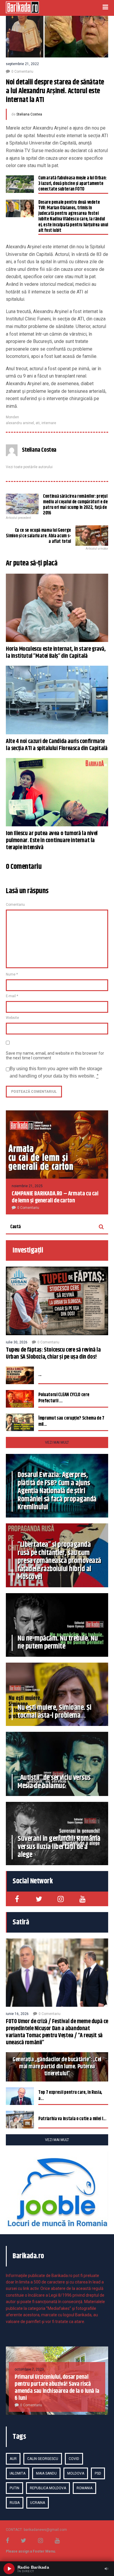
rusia (15, 2503)
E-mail (12, 996)
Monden (12, 417)
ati (38, 423)
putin (14, 2488)
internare (49, 423)
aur (13, 2459)
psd (98, 2473)
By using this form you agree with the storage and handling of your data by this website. (56, 1072)
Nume (12, 974)
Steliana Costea (29, 114)
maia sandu (46, 2473)
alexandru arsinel (20, 423)
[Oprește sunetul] (106, 2569)
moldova (76, 2473)
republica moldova (48, 2488)
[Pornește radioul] (9, 2569)
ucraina (38, 2503)
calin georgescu (43, 2459)
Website (12, 1018)
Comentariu (15, 905)
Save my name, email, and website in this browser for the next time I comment (55, 1056)
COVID (74, 2459)
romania (84, 2488)
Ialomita (18, 2473)
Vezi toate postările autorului (29, 467)
